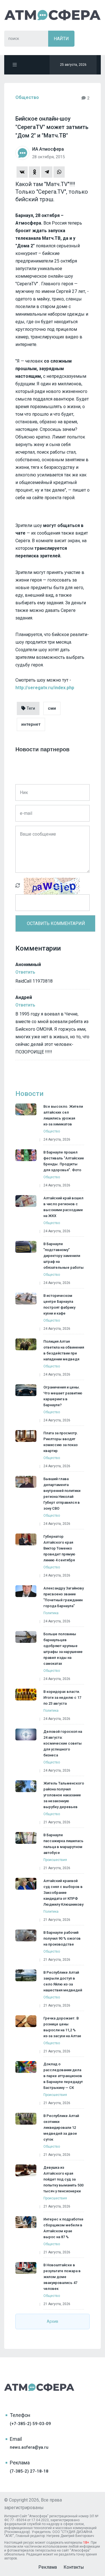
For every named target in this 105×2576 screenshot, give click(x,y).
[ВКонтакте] (22, 172)
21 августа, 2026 (57, 1822)
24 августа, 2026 (57, 1139)
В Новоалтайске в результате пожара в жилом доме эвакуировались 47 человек (62, 2277)
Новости (29, 1094)
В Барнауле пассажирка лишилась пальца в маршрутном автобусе (63, 1844)
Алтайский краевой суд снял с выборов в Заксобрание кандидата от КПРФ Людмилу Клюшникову (63, 1893)
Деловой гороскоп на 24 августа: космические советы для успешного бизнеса (63, 1743)
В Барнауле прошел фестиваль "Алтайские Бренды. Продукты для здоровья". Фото (64, 1161)
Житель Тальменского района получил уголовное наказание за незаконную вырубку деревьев (64, 1795)
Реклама (48, 2567)
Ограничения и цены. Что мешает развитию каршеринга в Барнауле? (63, 1396)
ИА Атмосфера (53, 15)
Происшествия (55, 1860)
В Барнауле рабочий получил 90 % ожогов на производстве (62, 1938)
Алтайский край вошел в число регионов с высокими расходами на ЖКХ (63, 1207)
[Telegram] (47, 172)
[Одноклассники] (34, 172)
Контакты (74, 2567)
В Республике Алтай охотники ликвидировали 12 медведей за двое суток (61, 2128)
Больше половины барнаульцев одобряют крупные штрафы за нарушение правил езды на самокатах (63, 1649)
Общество (27, 97)
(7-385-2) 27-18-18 (29, 2471)
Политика (51, 1613)
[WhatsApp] (59, 172)
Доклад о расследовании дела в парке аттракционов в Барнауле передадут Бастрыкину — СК (63, 2076)
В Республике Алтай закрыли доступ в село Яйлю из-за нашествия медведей (63, 1981)
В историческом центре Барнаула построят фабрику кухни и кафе (59, 1304)
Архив (53, 2321)
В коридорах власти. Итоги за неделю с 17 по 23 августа (62, 1698)
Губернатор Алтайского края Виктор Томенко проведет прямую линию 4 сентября (59, 1548)
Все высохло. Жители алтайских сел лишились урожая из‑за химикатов (63, 1115)
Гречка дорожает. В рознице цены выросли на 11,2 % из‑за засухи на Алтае (62, 2027)
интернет (31, 724)
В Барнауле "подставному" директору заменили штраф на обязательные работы (64, 1256)
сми (52, 708)
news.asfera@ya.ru (29, 2447)
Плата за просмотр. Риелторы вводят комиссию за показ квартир (61, 1442)
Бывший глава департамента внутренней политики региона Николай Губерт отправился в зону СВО (62, 1494)
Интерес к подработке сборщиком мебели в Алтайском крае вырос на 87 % (63, 2228)
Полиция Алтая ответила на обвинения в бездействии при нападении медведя (64, 1350)
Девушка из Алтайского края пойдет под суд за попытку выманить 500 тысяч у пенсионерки (63, 2179)
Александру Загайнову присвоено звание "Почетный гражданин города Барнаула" (64, 1597)
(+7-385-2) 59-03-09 (30, 2424)
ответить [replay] (25, 972)
